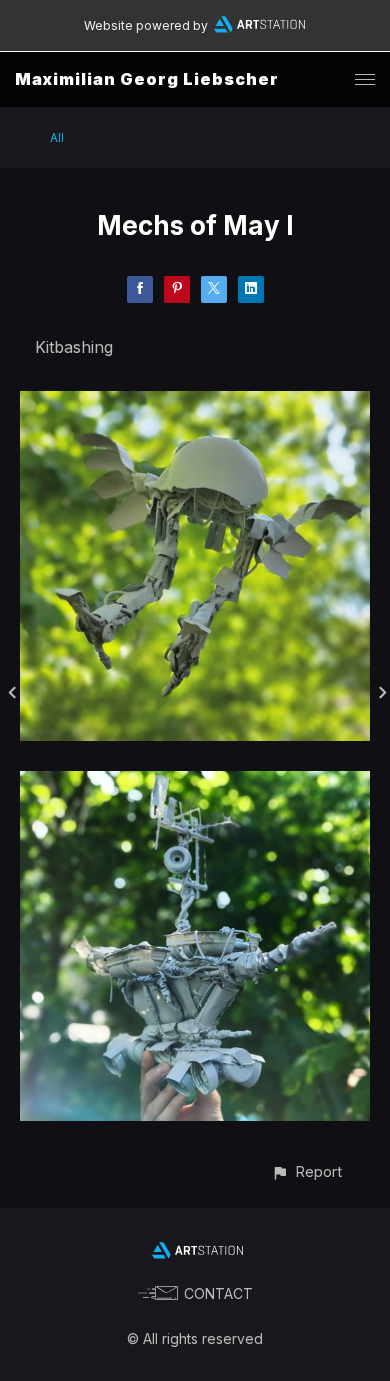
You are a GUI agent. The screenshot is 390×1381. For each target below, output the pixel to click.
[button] (306, 1171)
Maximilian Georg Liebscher (147, 79)
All (57, 137)
